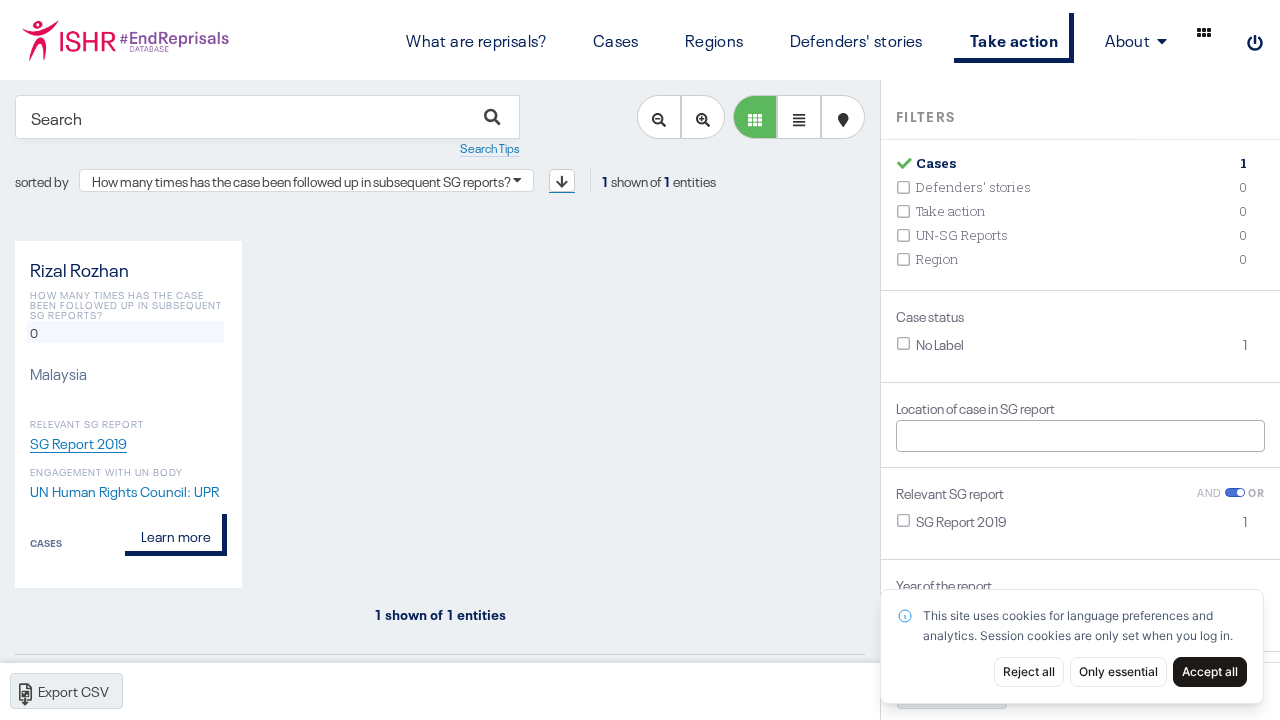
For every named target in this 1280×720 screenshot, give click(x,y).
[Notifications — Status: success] (1204, 32)
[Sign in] (1255, 40)
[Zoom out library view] (659, 117)
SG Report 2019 (78, 442)
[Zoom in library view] (703, 117)
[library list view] (755, 117)
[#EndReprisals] (124, 40)
